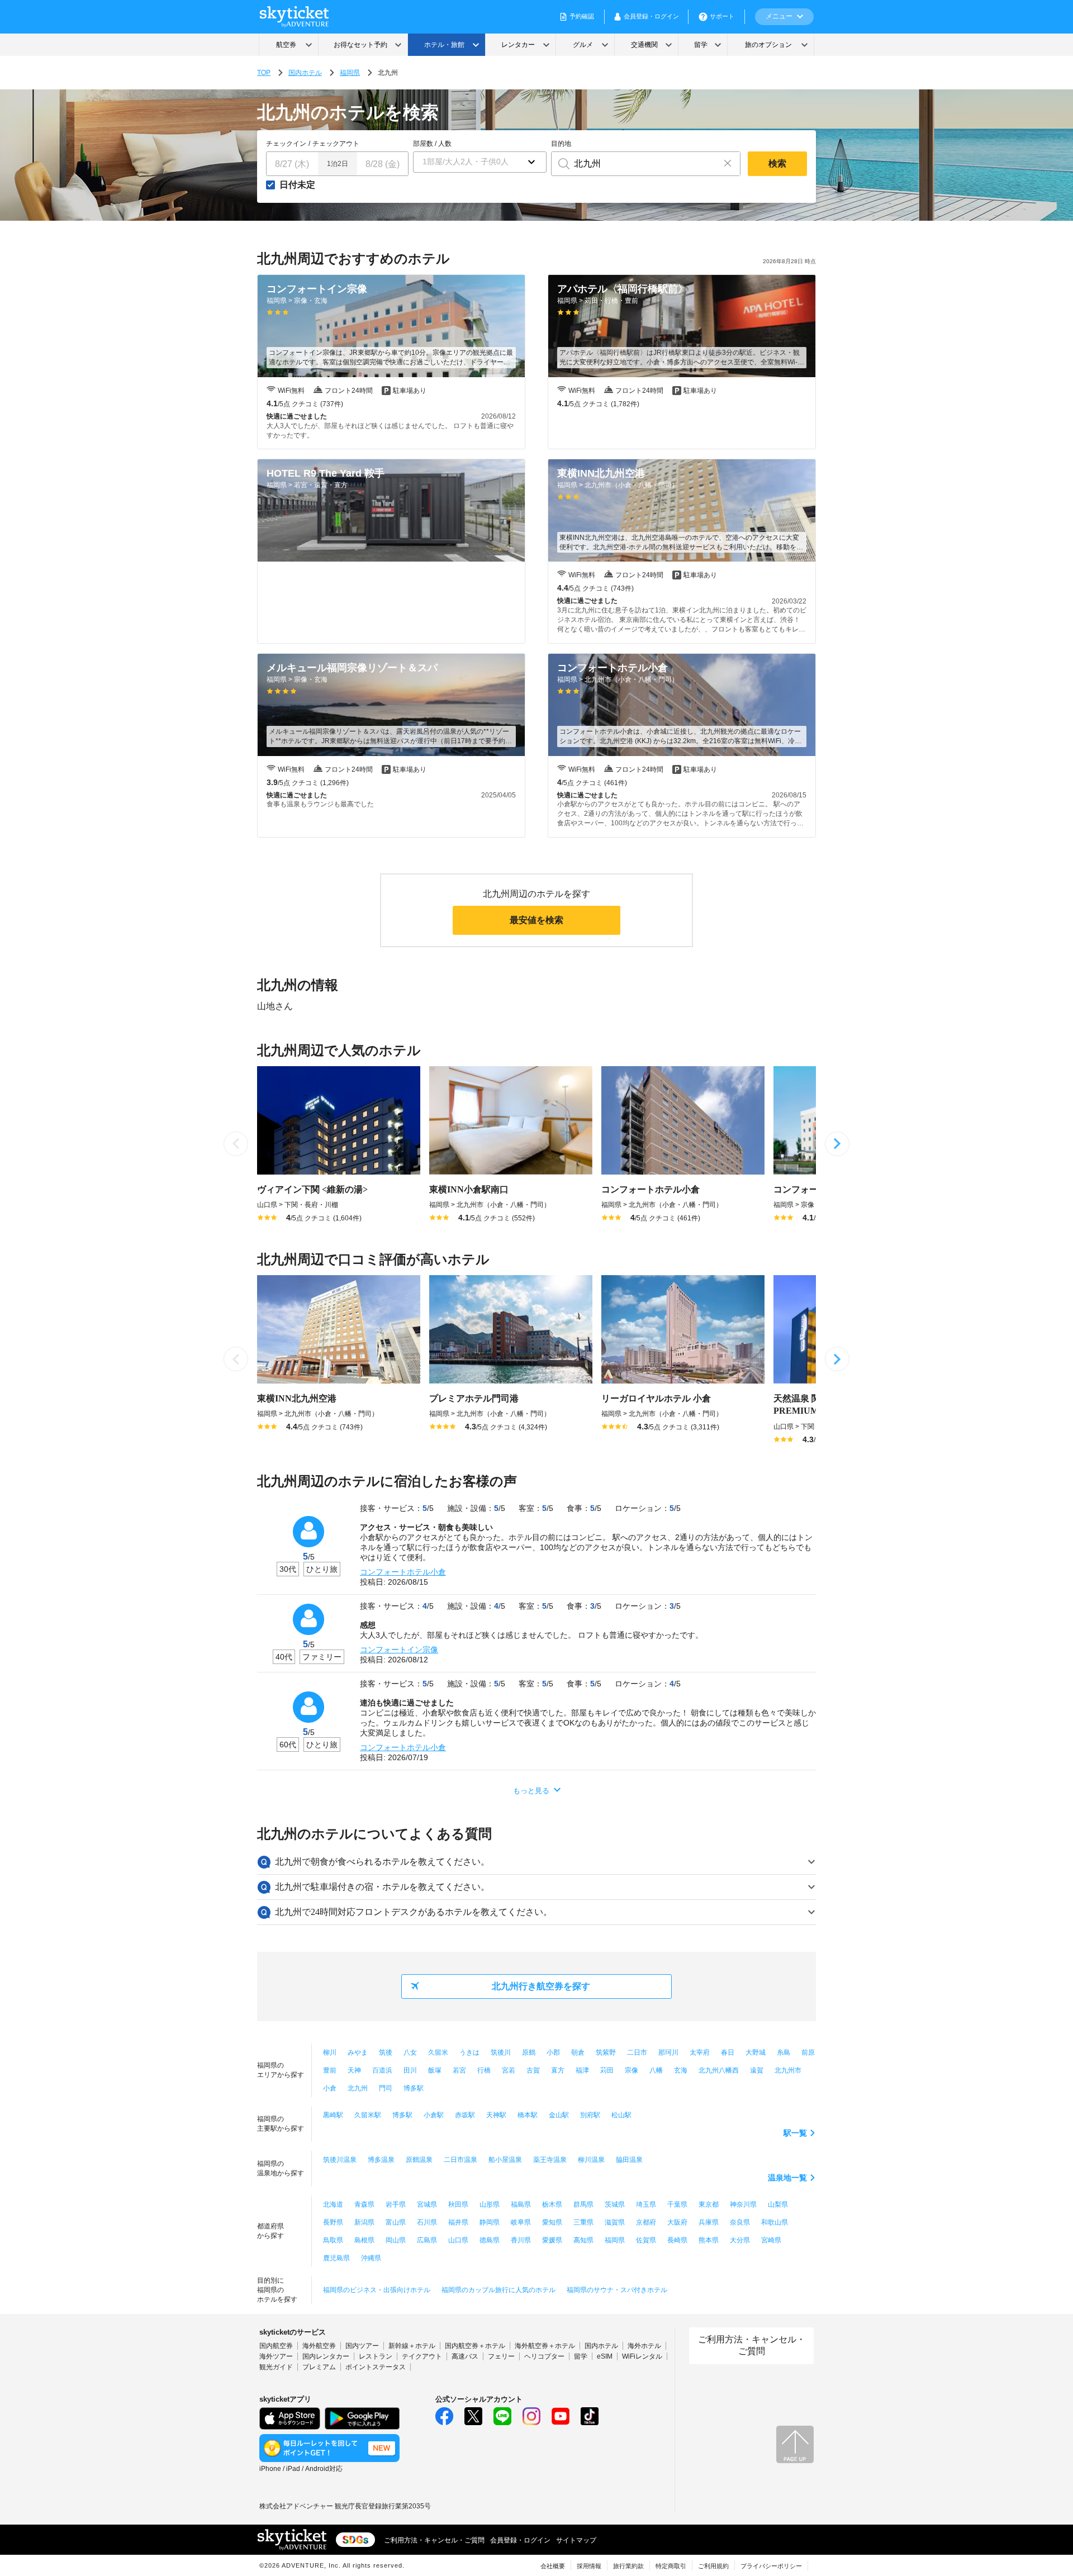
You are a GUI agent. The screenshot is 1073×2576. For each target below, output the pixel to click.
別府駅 (590, 2115)
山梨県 (778, 2204)
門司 (386, 2088)
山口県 (458, 2240)
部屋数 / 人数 (432, 144)
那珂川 (668, 2052)
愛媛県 (552, 2240)
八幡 (656, 2070)
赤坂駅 (465, 2115)
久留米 (438, 2052)
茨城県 (615, 2204)
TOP (264, 73)
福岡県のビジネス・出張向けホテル (377, 2290)
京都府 (646, 2222)
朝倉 (578, 2052)
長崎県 (677, 2240)
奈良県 (740, 2222)
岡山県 (396, 2240)
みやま (358, 2052)
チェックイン (286, 144)
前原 (808, 2052)
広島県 (427, 2240)
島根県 (364, 2240)
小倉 (330, 2088)
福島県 (521, 2204)
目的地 (561, 144)
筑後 (386, 2052)
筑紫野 (606, 2052)
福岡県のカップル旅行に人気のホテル (498, 2290)
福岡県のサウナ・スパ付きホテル (617, 2290)
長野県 (333, 2222)
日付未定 (297, 185)
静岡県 (490, 2222)
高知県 (583, 2240)
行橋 (484, 2070)
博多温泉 (381, 2160)
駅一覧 (795, 2133)
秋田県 (458, 2204)
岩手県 (396, 2204)
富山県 (396, 2222)
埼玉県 (646, 2204)
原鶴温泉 (419, 2160)
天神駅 (496, 2115)
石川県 (427, 2222)
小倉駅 (434, 2115)
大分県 (740, 2240)
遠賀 (757, 2070)
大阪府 (677, 2222)
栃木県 (552, 2204)
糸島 (784, 2052)
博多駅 (414, 2088)
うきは (469, 2052)
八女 (410, 2052)
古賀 (533, 2070)
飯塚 (435, 2070)
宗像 (632, 2070)
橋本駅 (528, 2115)
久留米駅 (368, 2115)
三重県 (583, 2222)
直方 (558, 2070)
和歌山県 (775, 2222)
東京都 (709, 2204)
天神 (354, 2070)
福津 (582, 2070)
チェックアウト (336, 144)
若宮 (459, 2070)
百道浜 (382, 2070)
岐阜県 (521, 2222)
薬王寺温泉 (550, 2160)
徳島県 (490, 2240)
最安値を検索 (536, 920)
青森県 (364, 2204)
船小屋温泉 (505, 2160)
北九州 (358, 2088)
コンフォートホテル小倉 (403, 1572)
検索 (777, 163)
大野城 (756, 2052)
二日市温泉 (460, 2160)
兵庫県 (709, 2222)
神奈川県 (743, 2204)
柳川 (330, 2052)
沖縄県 (371, 2258)
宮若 (509, 2070)
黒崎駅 (333, 2115)
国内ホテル (305, 73)
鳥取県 (333, 2240)
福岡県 (350, 73)
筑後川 (501, 2052)
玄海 (681, 2070)
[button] (480, 162)
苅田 (607, 2070)
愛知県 (552, 2222)
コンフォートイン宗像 (399, 1650)
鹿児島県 (336, 2258)
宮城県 (427, 2204)
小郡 (553, 2052)
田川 (410, 2070)
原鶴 (529, 2052)
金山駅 (559, 2115)
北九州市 (788, 2070)
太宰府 (700, 2052)
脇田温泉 (629, 2160)
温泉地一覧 (787, 2178)
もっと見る (531, 1791)
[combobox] (633, 164)
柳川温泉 (591, 2160)
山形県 (490, 2204)
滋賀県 (615, 2222)
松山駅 (621, 2115)
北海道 (333, 2204)
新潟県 (364, 2222)
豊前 (330, 2070)
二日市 (637, 2052)
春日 (728, 2052)
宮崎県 (771, 2240)
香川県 (521, 2240)
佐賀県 (646, 2240)
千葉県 (677, 2204)
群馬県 (583, 2204)
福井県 (458, 2222)
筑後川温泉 (340, 2160)
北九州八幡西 (719, 2070)
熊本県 (709, 2240)
